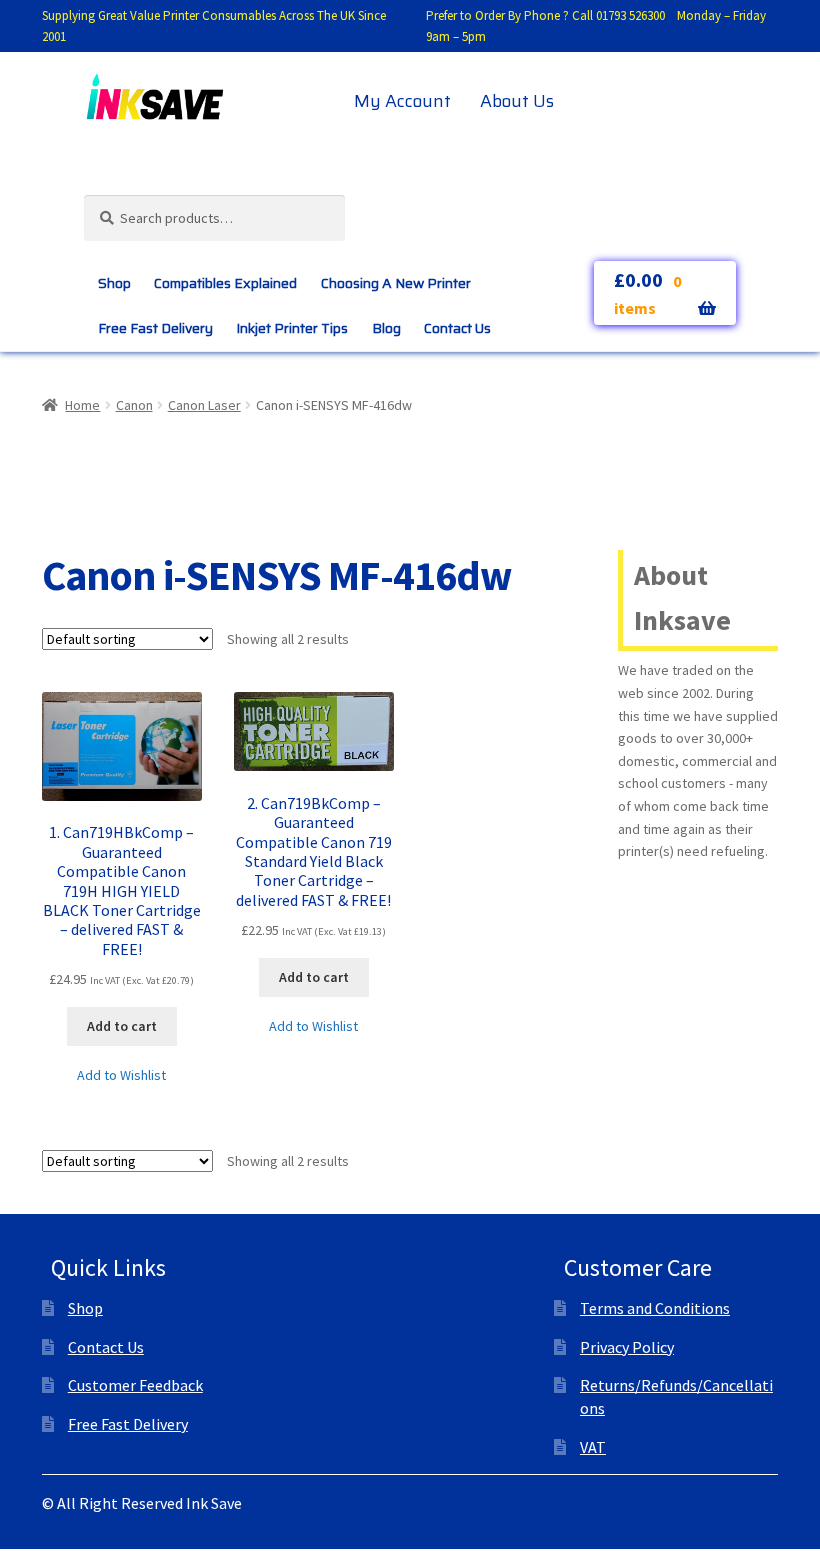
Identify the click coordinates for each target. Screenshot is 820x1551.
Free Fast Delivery (155, 328)
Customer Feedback (135, 1385)
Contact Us (457, 328)
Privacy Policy (627, 1347)
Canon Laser (204, 405)
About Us (517, 101)
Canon (134, 405)
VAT (593, 1447)
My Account (402, 101)
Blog (386, 328)
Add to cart (122, 1026)
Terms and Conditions (655, 1308)
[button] (121, 1075)
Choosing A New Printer (396, 283)
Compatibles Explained (225, 283)
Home (82, 405)
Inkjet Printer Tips (292, 328)
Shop (114, 283)
